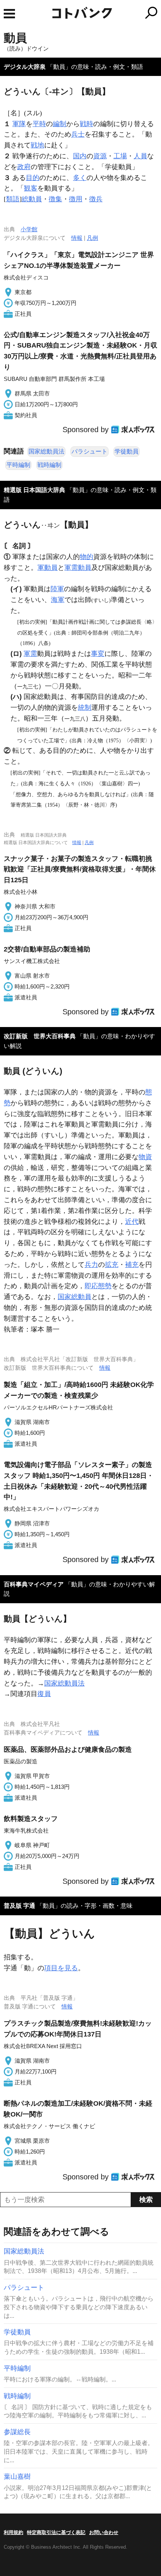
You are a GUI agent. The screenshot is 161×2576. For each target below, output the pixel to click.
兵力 (91, 1265)
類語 (13, 199)
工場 (120, 156)
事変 (98, 654)
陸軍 (57, 589)
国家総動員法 (46, 451)
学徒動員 (127, 451)
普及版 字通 (19, 1906)
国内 (80, 156)
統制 (85, 708)
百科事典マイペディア (34, 1584)
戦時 (86, 124)
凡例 (92, 238)
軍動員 (48, 568)
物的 (86, 557)
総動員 (32, 199)
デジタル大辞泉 (25, 67)
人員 (140, 156)
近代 (132, 1222)
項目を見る (61, 1968)
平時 (39, 124)
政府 (24, 167)
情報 (77, 238)
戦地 (37, 145)
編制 (60, 124)
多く (80, 178)
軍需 (30, 654)
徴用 (76, 199)
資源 (100, 156)
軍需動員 (78, 568)
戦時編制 (49, 465)
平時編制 (18, 465)
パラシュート (89, 451)
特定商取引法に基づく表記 (56, 2532)
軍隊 (19, 124)
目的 (33, 178)
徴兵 (96, 199)
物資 (145, 1157)
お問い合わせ (104, 2532)
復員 (44, 1694)
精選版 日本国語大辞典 (34, 490)
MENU (9, 14)
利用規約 (13, 2532)
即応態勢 (98, 1286)
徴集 (55, 199)
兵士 (78, 134)
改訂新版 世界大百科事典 (40, 1036)
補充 (132, 1265)
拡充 (112, 1265)
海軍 (58, 600)
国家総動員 (75, 1297)
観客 (31, 188)
